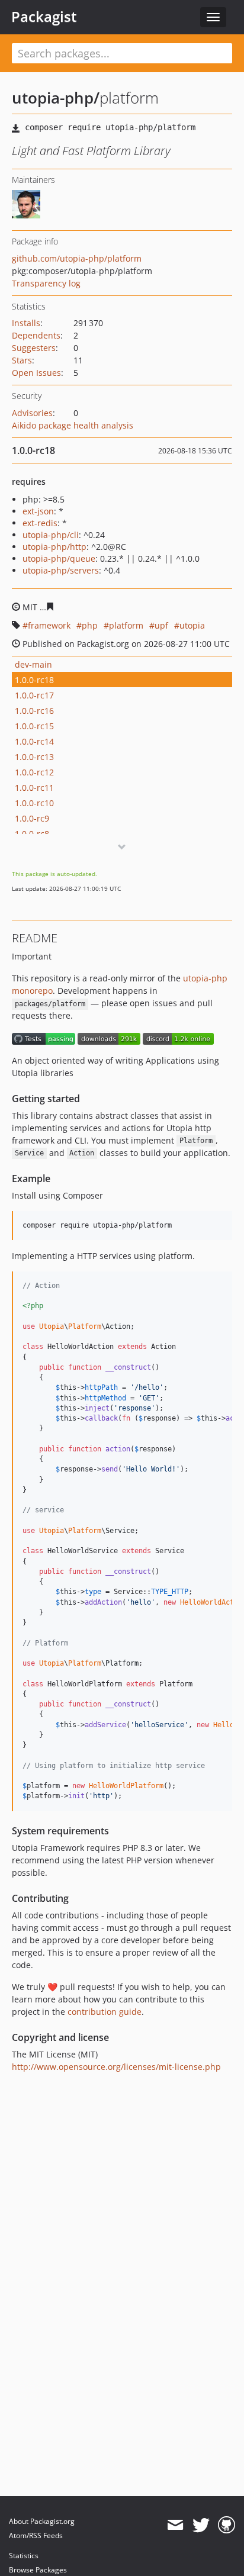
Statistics (24, 2556)
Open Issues (36, 373)
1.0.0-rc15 (34, 726)
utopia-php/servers (61, 570)
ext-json (38, 511)
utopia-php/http (54, 547)
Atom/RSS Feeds (36, 2535)
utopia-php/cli (51, 535)
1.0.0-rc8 (32, 834)
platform (126, 625)
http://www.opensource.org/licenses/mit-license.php (116, 2067)
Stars (22, 360)
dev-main (33, 664)
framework (49, 625)
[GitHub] (227, 2525)
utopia (192, 625)
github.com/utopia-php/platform (77, 258)
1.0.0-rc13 (34, 757)
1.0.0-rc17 (34, 695)
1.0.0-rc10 (34, 803)
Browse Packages (38, 2570)
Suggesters (34, 348)
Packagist (44, 17)
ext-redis (40, 523)
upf (161, 625)
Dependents (36, 335)
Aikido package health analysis (73, 425)
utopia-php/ (56, 98)
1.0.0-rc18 (34, 680)
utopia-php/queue (59, 558)
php (90, 625)
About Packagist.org (42, 2521)
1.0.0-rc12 (34, 772)
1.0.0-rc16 (34, 711)
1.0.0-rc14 (34, 741)
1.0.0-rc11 (34, 788)
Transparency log (46, 283)
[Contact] (175, 2525)
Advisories (32, 413)
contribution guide (105, 2012)
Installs (26, 323)
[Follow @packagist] (201, 2525)
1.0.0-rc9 (32, 818)
